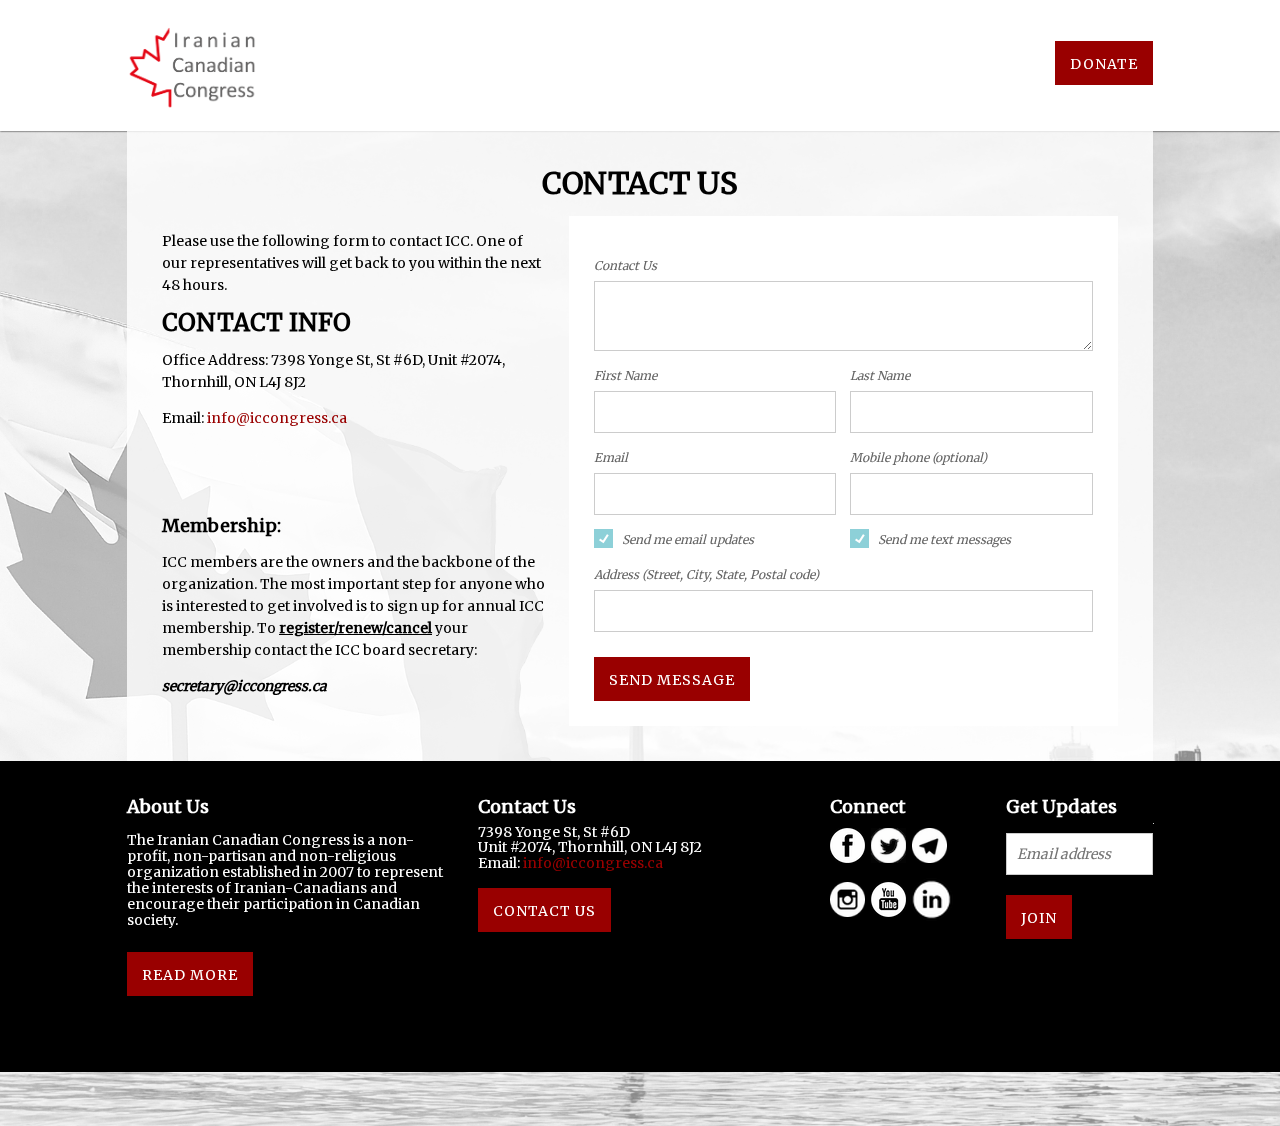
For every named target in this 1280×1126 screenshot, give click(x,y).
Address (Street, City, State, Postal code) (706, 574)
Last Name (880, 375)
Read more (190, 975)
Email (611, 457)
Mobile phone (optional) (918, 457)
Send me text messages (944, 539)
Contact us (544, 911)
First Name (625, 375)
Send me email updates (688, 539)
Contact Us (625, 265)
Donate (1104, 64)
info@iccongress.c (273, 418)
